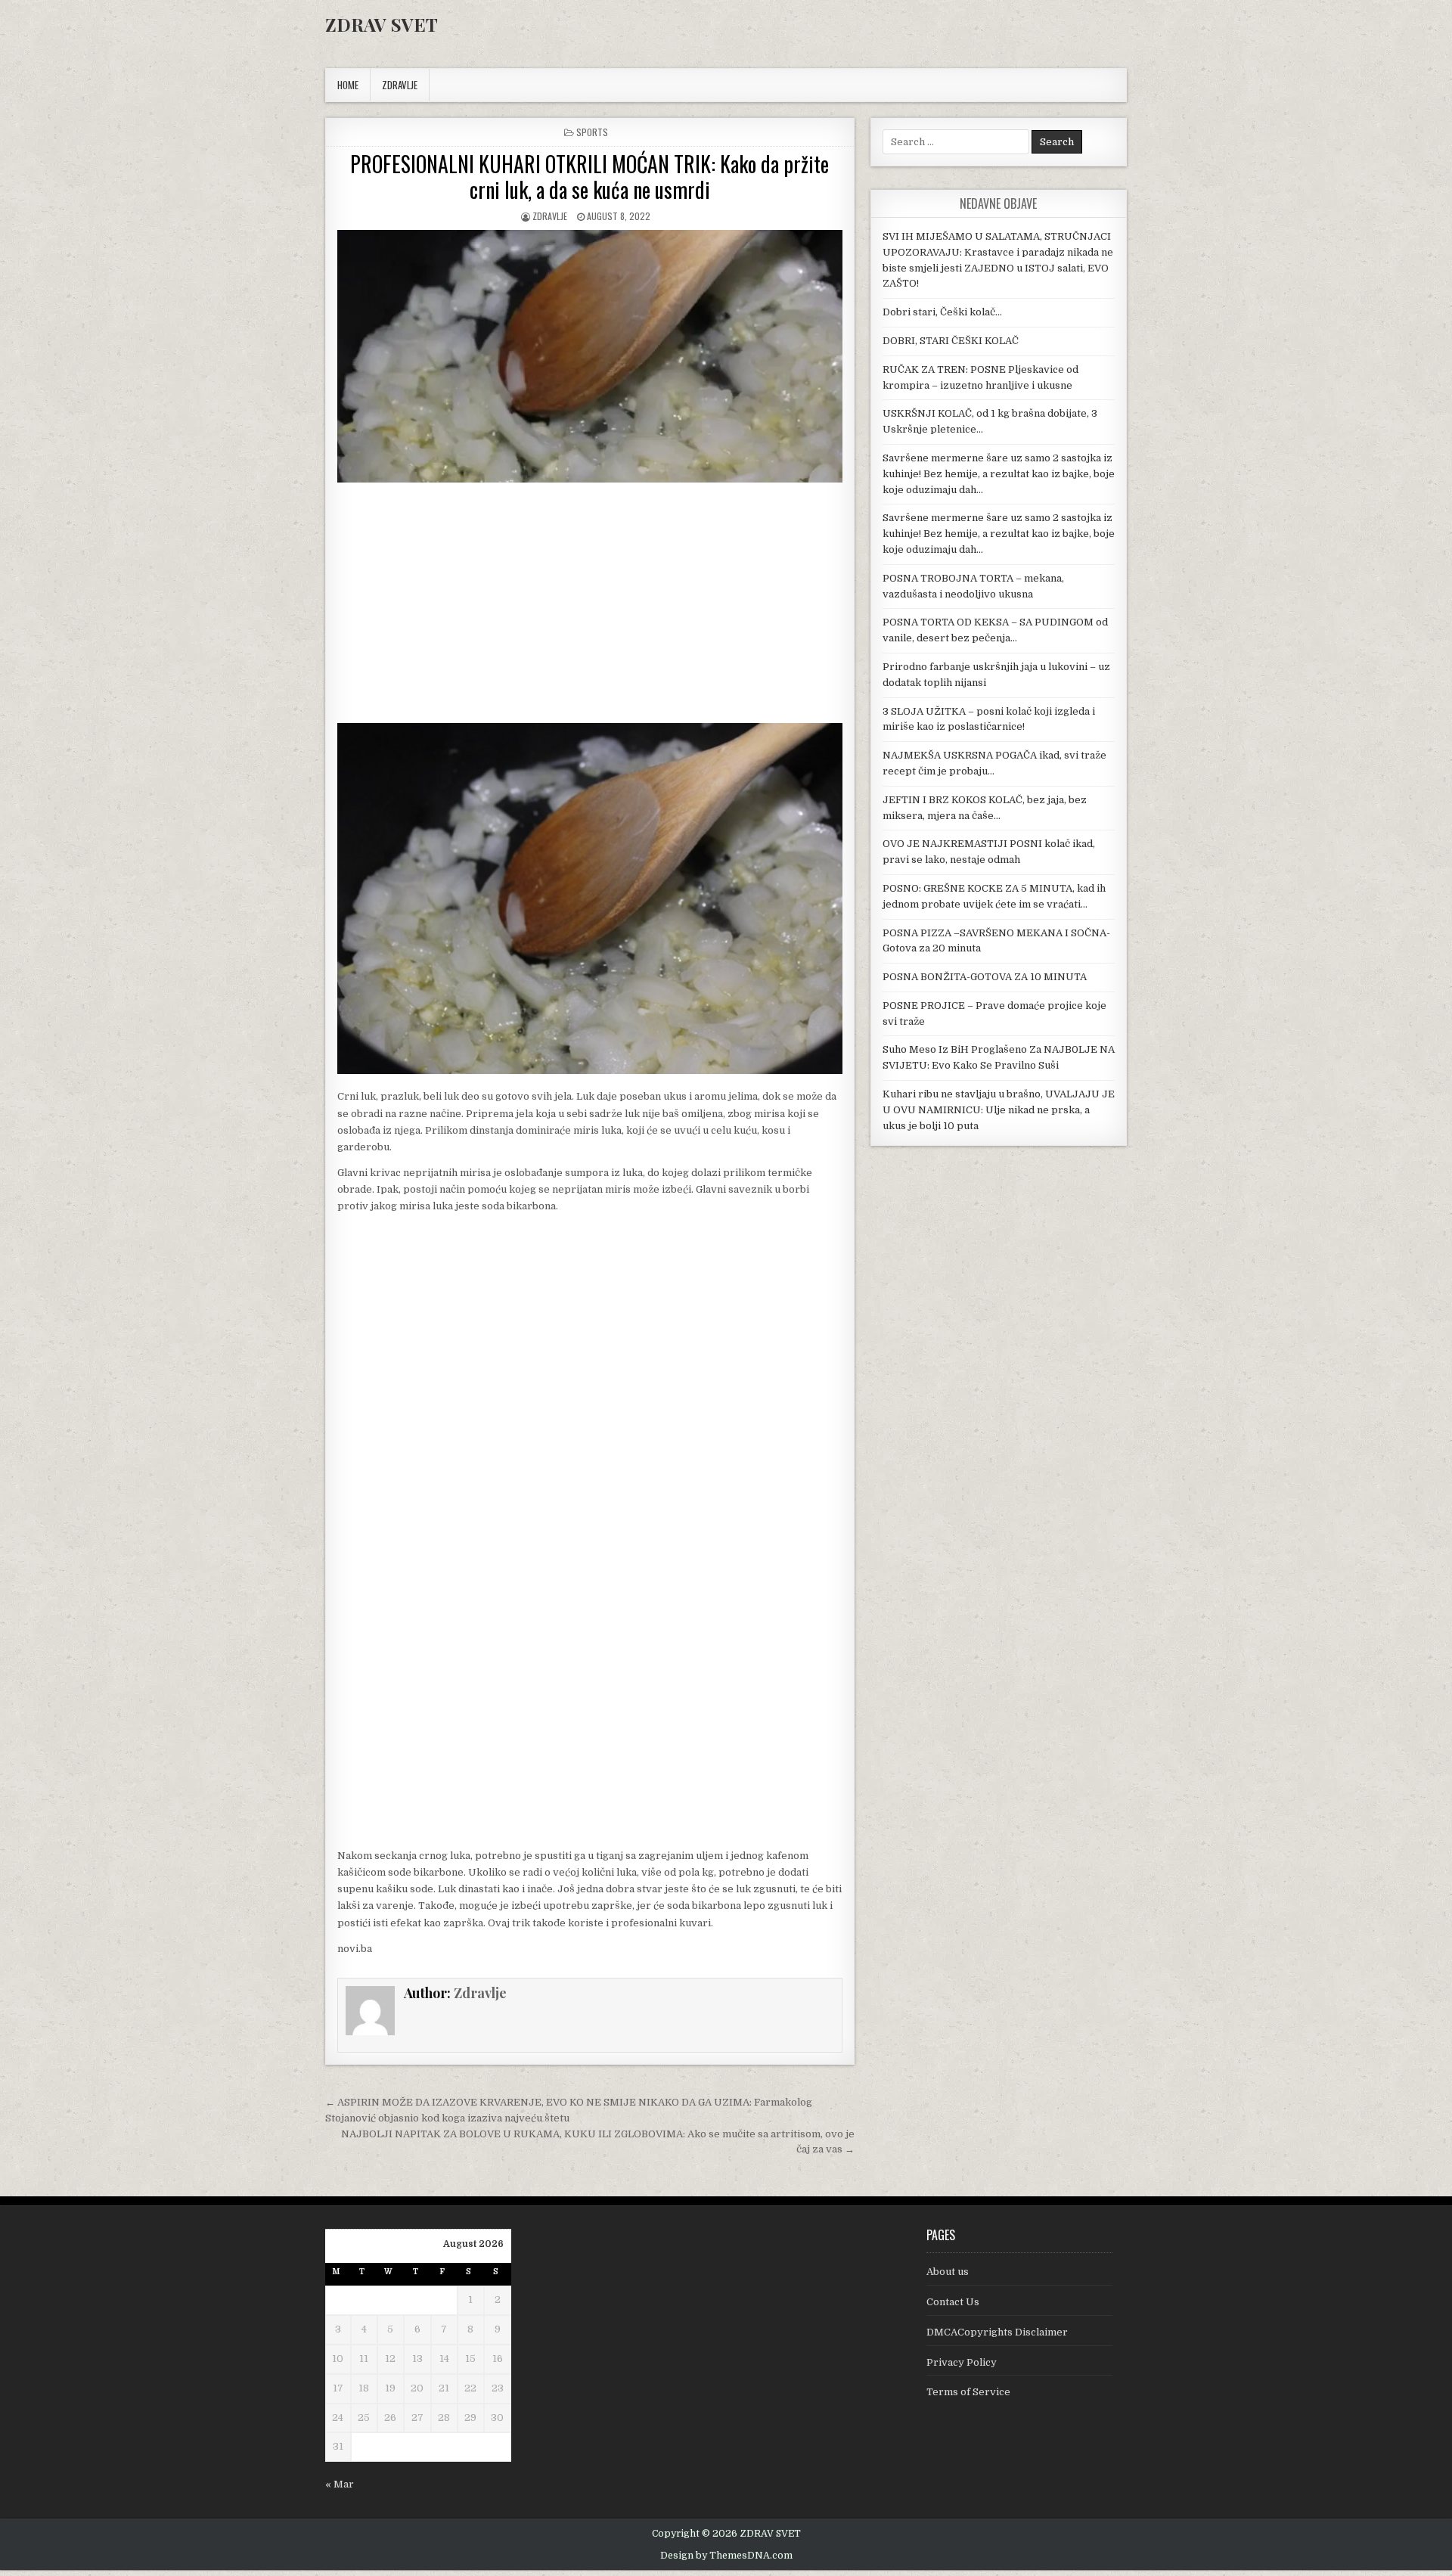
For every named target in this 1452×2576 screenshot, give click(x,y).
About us (948, 2272)
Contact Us (953, 2302)
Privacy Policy (962, 2362)
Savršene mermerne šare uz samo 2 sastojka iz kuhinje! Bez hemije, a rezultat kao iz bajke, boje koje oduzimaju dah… (999, 474)
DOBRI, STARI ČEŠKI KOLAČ (951, 341)
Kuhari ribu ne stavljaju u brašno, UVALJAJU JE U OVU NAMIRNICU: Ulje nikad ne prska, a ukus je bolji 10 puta (999, 1110)
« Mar (340, 2484)
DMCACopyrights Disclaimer (997, 2332)
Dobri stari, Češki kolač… (942, 312)
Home (348, 85)
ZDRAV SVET (382, 24)
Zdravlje (550, 216)
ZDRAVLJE (400, 85)
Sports (592, 132)
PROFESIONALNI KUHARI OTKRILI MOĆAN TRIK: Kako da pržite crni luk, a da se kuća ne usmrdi (589, 177)
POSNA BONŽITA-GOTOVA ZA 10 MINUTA (985, 977)
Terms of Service (968, 2392)
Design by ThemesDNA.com (726, 2556)
